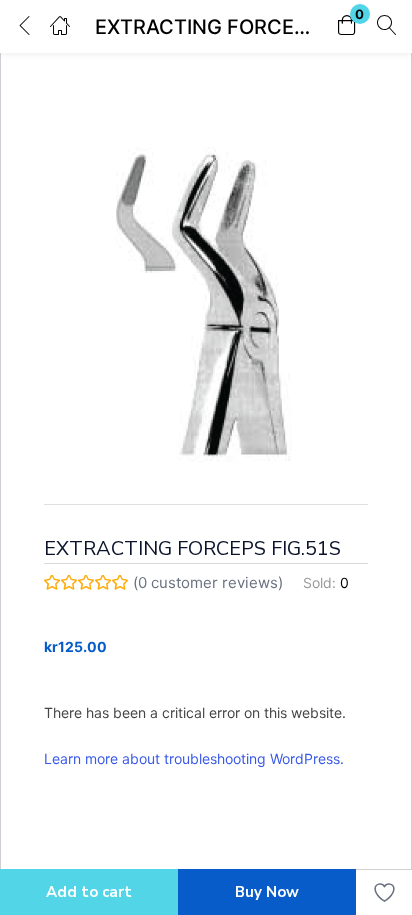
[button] (347, 26)
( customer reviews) (208, 582)
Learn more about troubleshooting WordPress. (194, 758)
